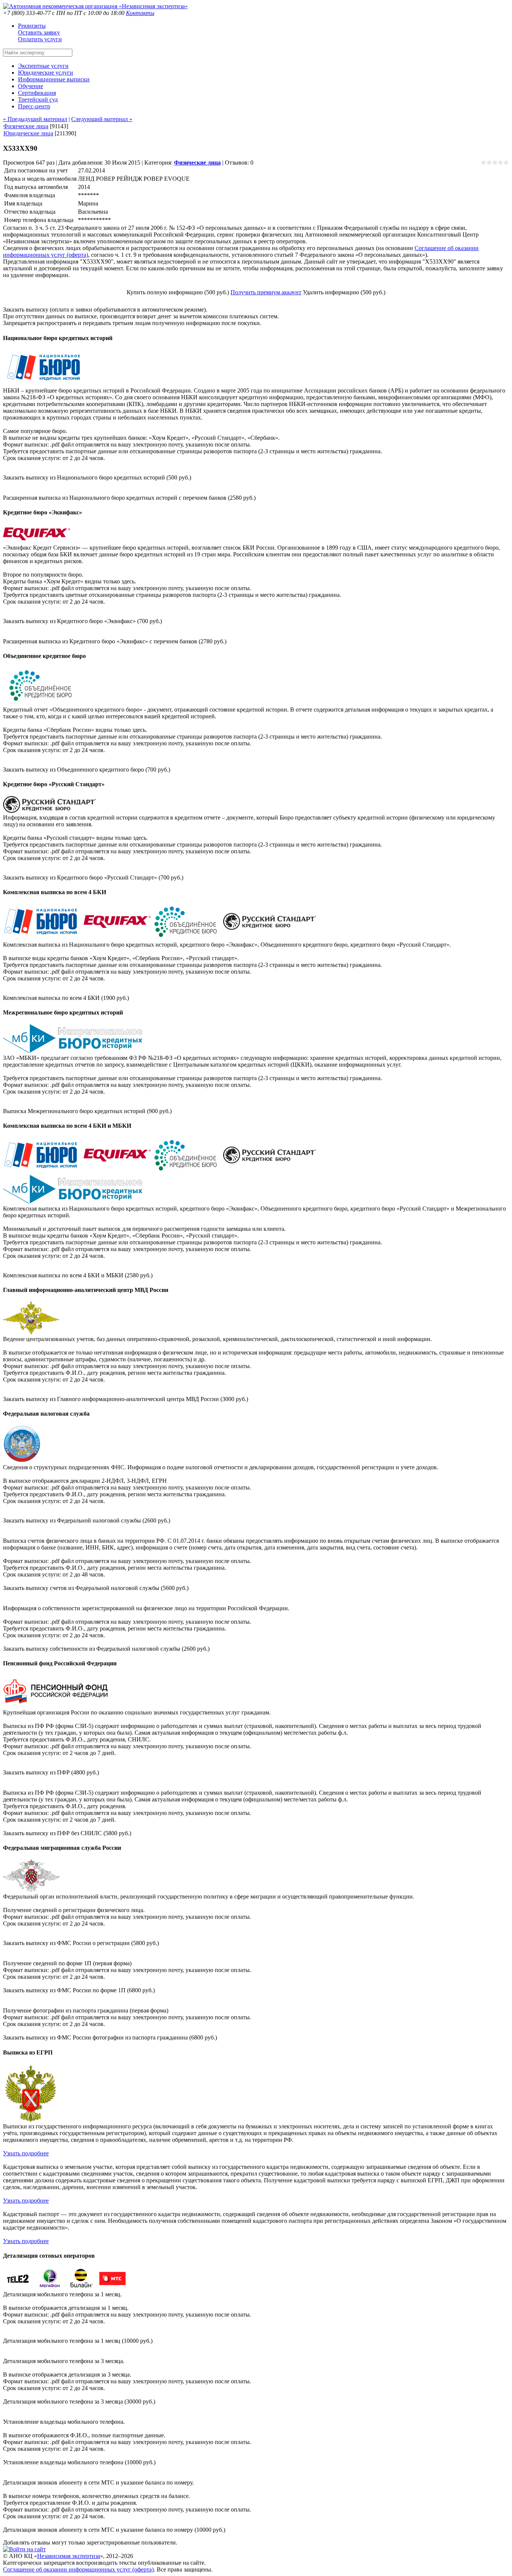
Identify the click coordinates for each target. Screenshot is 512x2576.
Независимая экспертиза (69, 2556)
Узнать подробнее (26, 2153)
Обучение (31, 86)
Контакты (140, 13)
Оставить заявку (39, 32)
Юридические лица (28, 133)
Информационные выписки (54, 79)
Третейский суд (38, 100)
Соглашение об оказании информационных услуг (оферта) (78, 2569)
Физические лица (26, 126)
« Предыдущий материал (35, 119)
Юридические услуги (46, 73)
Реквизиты (32, 26)
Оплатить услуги (40, 39)
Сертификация (37, 93)
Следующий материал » (102, 119)
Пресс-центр (34, 106)
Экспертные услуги (43, 66)
